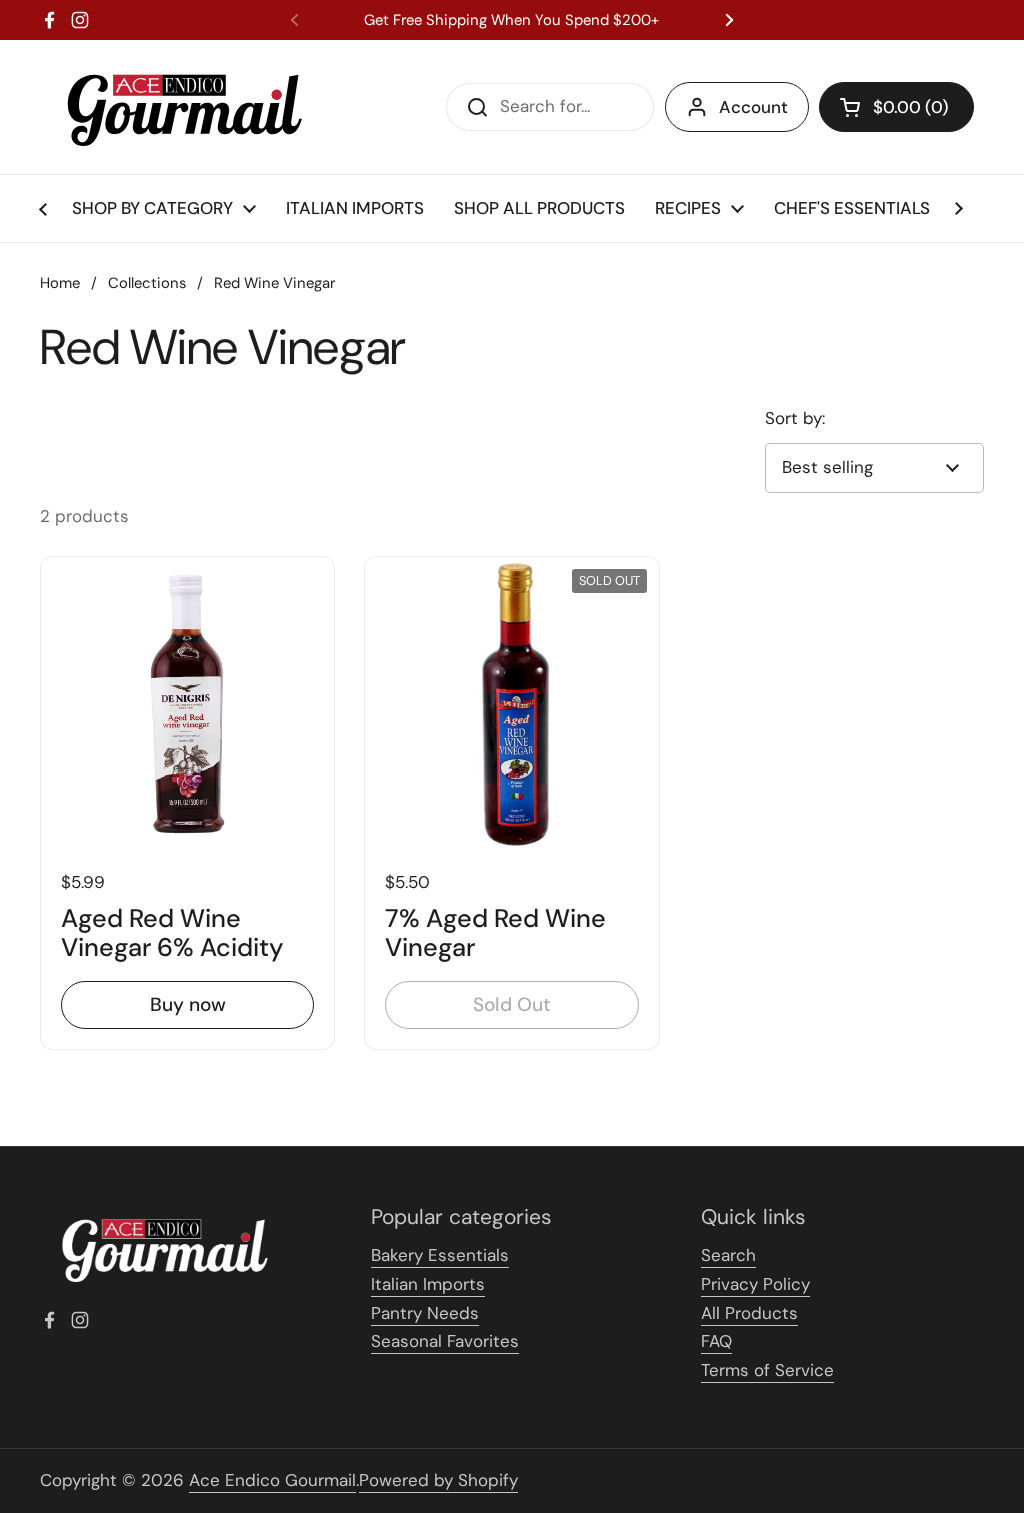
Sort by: (795, 418)
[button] (896, 107)
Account (753, 107)
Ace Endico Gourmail (272, 1480)
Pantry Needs (425, 1313)
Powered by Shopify (438, 1480)
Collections (147, 283)
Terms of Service (767, 1370)
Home (60, 283)
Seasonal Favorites (445, 1341)
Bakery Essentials (440, 1255)
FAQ (716, 1341)
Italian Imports (428, 1284)
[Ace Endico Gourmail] (182, 107)
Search (728, 1255)
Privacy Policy (755, 1284)
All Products (749, 1313)
